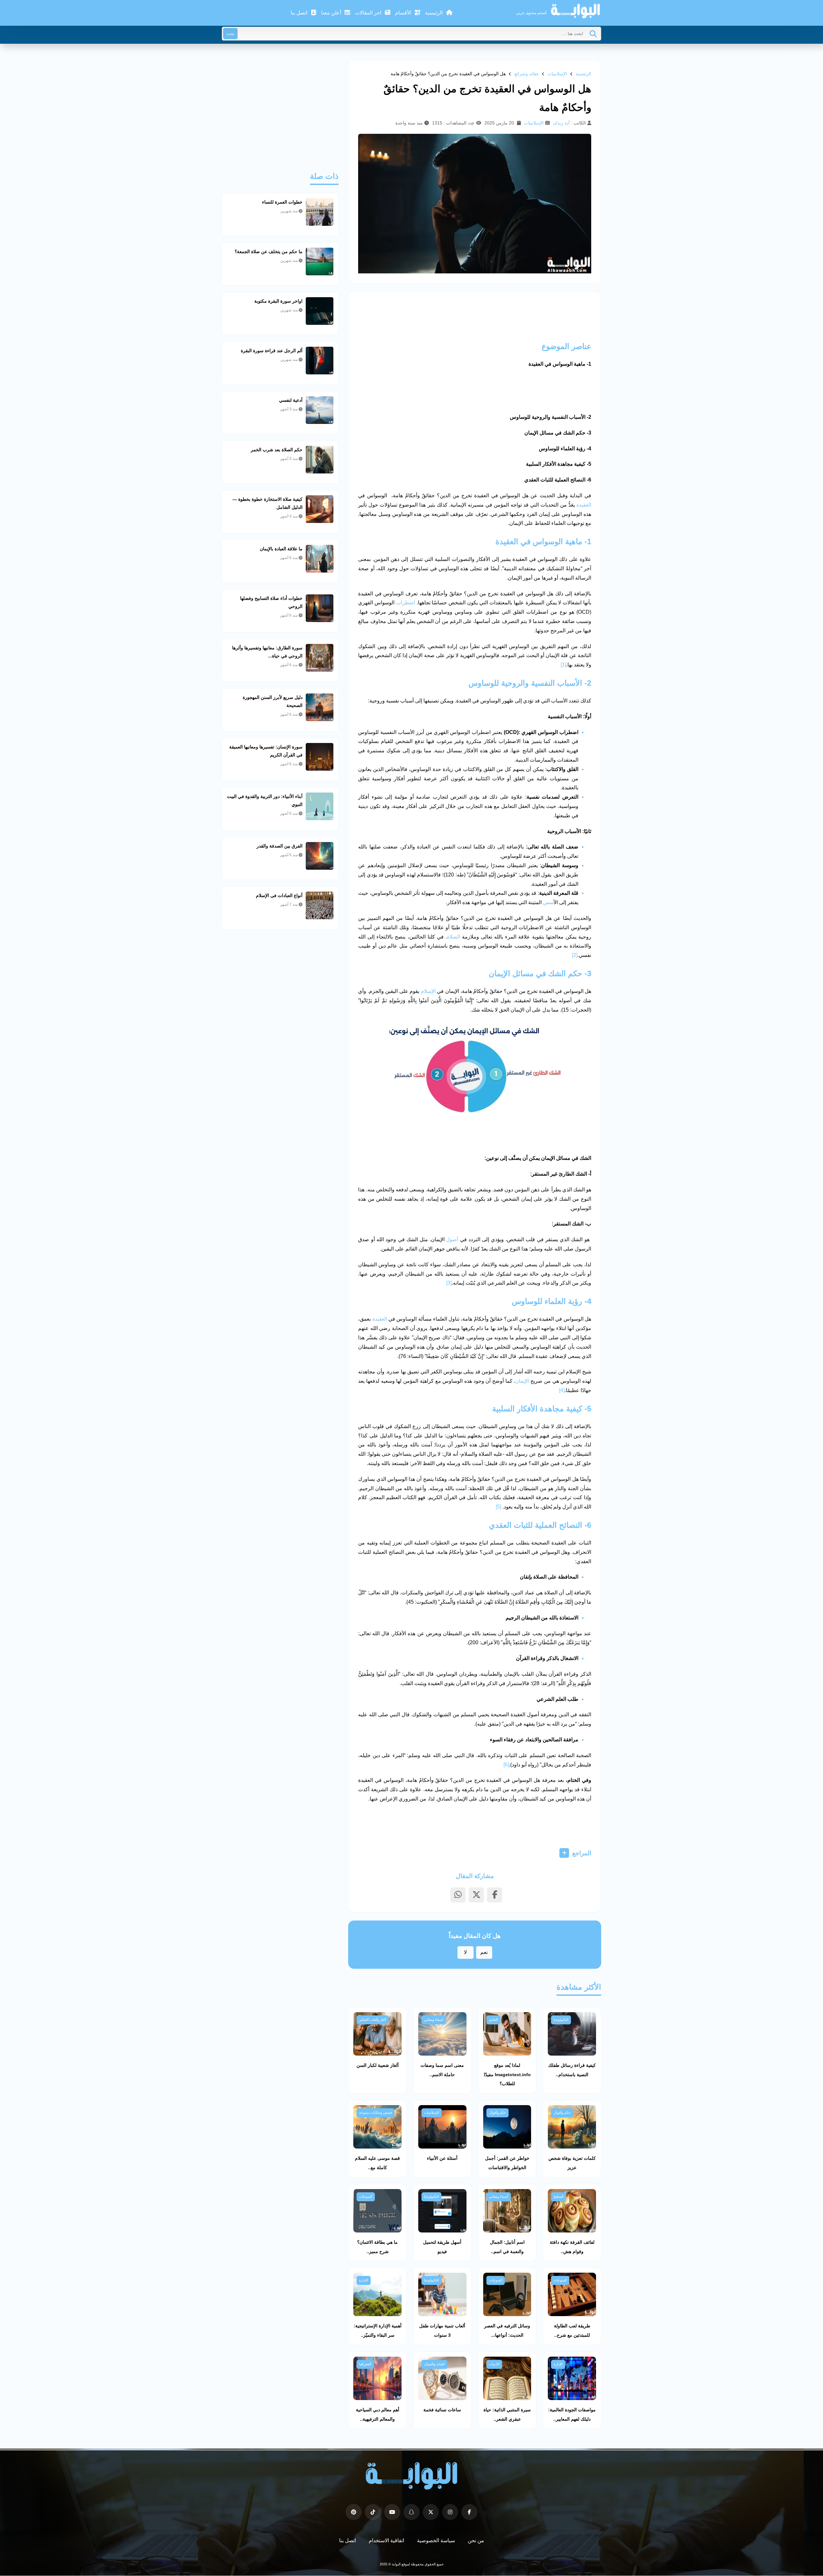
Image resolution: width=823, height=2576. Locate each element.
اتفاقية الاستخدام (386, 2540)
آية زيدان (561, 123)
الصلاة (453, 937)
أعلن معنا (332, 13)
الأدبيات (494, 2364)
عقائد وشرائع (527, 74)
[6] (506, 1765)
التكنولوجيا (561, 2020)
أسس (548, 902)
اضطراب (406, 603)
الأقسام (404, 13)
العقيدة (584, 505)
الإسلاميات (557, 74)
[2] (575, 955)
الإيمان (522, 1381)
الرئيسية (434, 13)
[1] (563, 665)
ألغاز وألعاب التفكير (373, 2020)
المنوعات (366, 2196)
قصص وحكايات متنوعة (375, 2113)
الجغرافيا (365, 2364)
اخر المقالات (369, 13)
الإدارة (364, 2280)
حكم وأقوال (562, 2113)
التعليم (493, 2020)
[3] (449, 1283)
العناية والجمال (434, 2364)
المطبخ (559, 2196)
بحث (230, 34)
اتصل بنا (300, 13)
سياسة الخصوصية (436, 2540)
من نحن (476, 2540)
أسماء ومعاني (434, 2020)
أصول (452, 1239)
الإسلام (428, 991)
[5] (498, 1507)
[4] (562, 1390)
